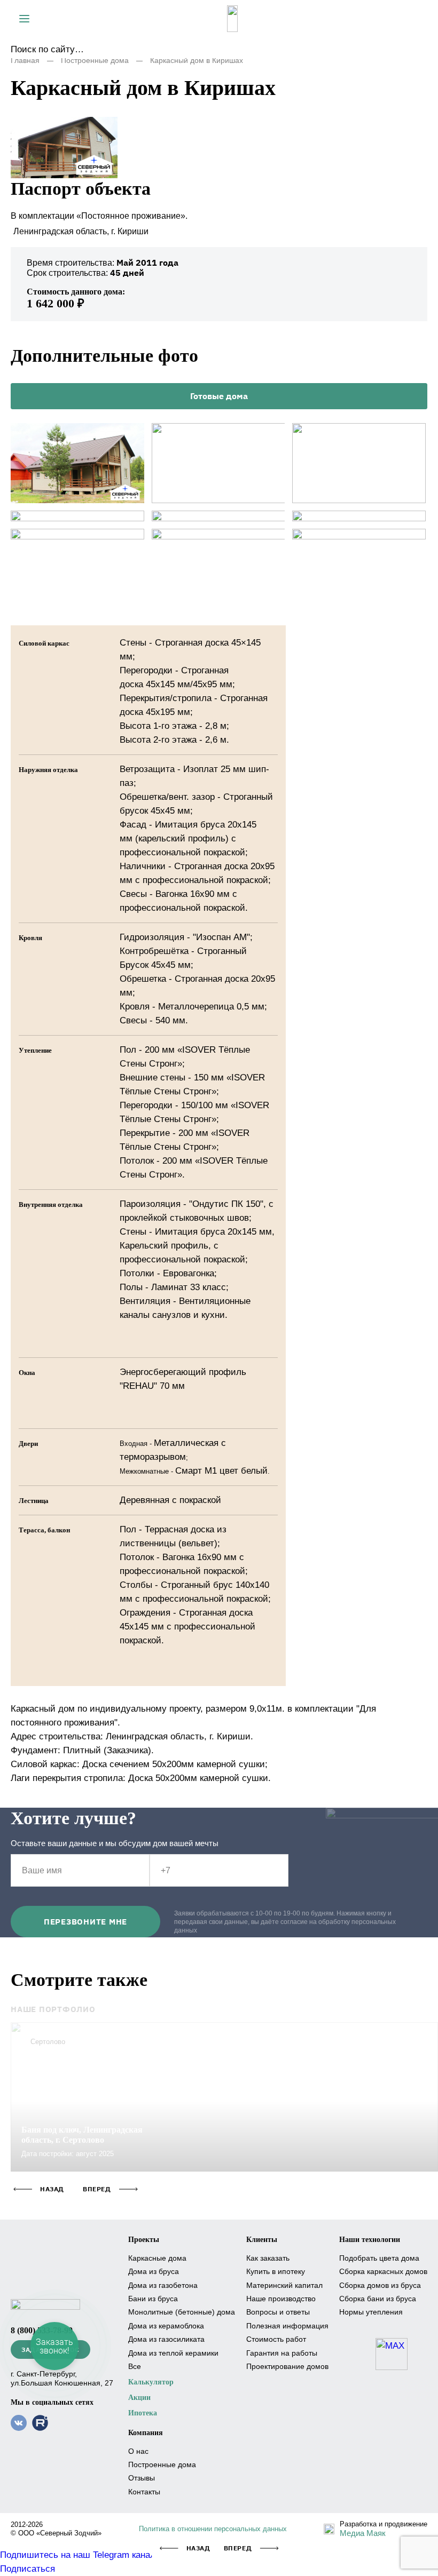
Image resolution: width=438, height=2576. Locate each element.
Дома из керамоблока (166, 2326)
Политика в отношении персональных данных (213, 2529)
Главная (25, 60)
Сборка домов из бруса (380, 2285)
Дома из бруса (154, 2271)
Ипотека (143, 2413)
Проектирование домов (287, 2366)
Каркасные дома (157, 2258)
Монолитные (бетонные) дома (182, 2312)
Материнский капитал (284, 2285)
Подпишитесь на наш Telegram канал (78, 2555)
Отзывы (142, 2478)
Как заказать (268, 2258)
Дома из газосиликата (166, 2339)
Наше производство (281, 2299)
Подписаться (28, 2569)
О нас (138, 2451)
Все (135, 2366)
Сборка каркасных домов (383, 2271)
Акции (139, 2398)
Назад (198, 2548)
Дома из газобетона (163, 2285)
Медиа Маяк (363, 2533)
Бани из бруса (153, 2299)
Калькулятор (151, 2382)
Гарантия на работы (282, 2353)
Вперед (238, 2548)
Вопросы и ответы (278, 2312)
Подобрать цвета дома (379, 2258)
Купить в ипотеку (276, 2271)
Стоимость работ (276, 2339)
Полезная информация (287, 2326)
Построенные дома (95, 60)
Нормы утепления (371, 2312)
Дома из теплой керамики (173, 2353)
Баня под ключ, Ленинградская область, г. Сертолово (82, 2135)
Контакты (144, 2492)
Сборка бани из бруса (378, 2299)
